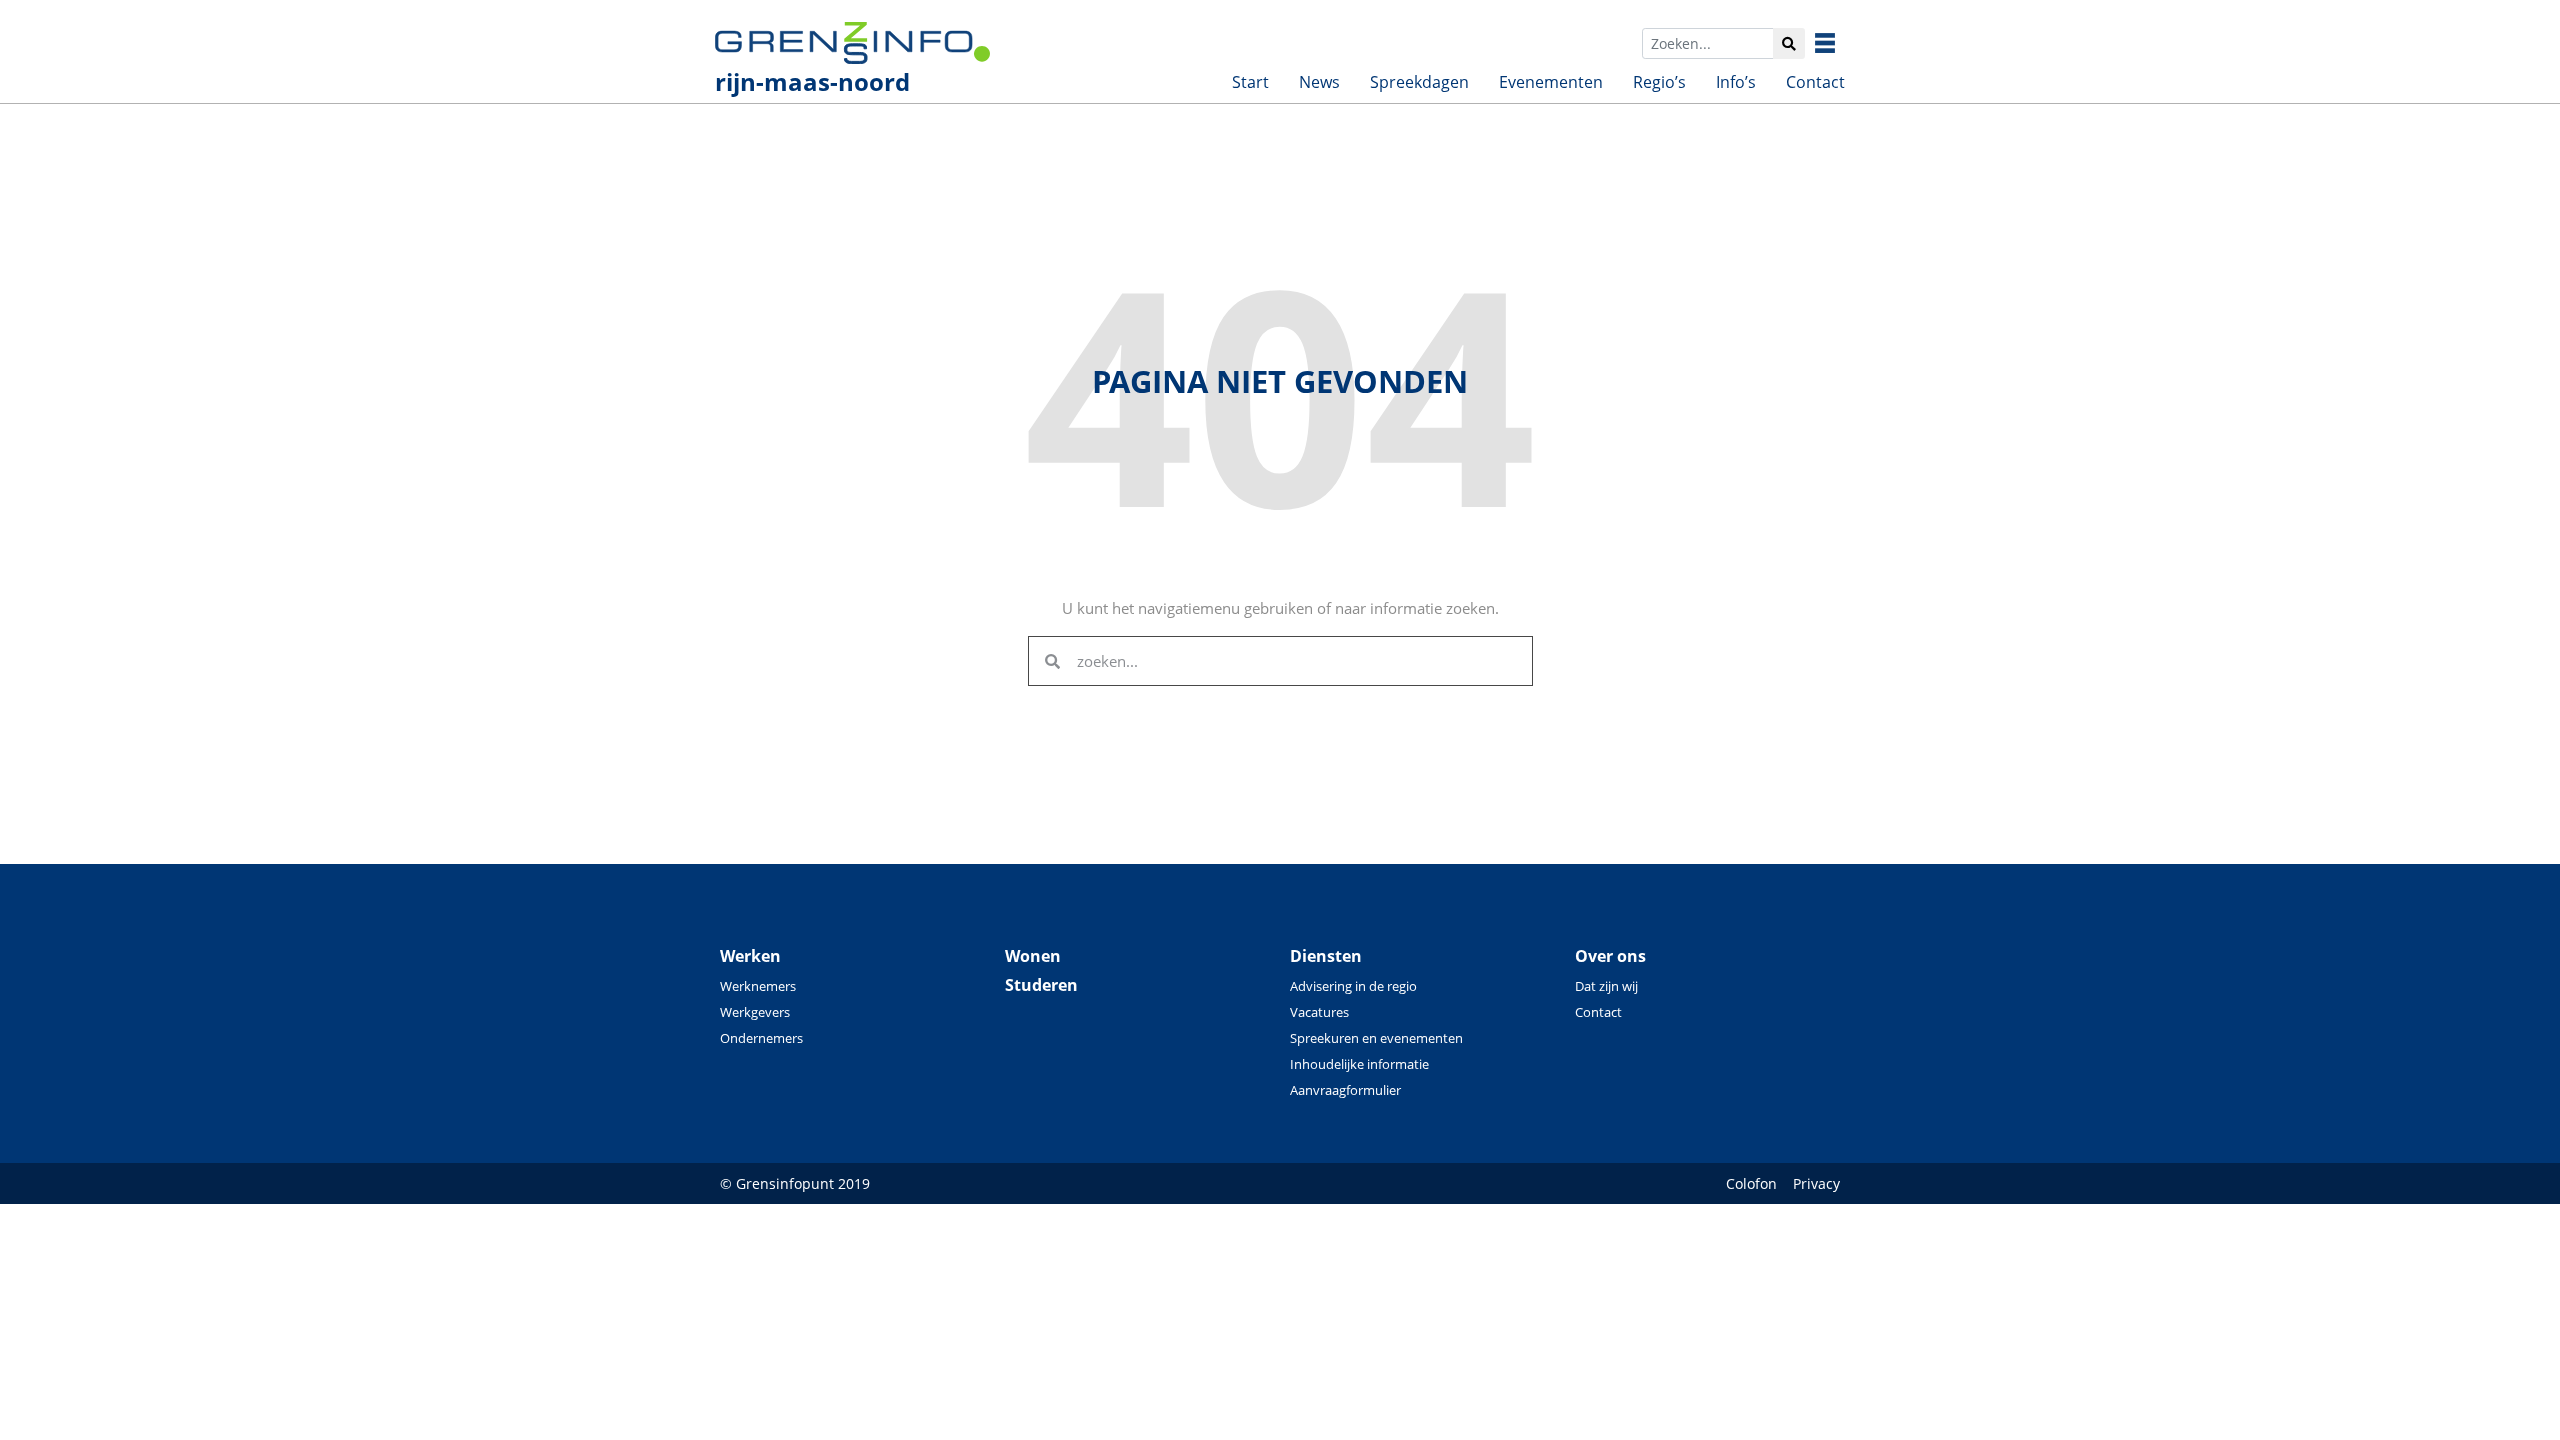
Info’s (1736, 82)
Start (1250, 82)
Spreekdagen (1419, 82)
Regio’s (1659, 82)
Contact (1815, 82)
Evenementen (1551, 82)
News (1319, 82)
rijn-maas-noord (812, 81)
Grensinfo (1840, 43)
